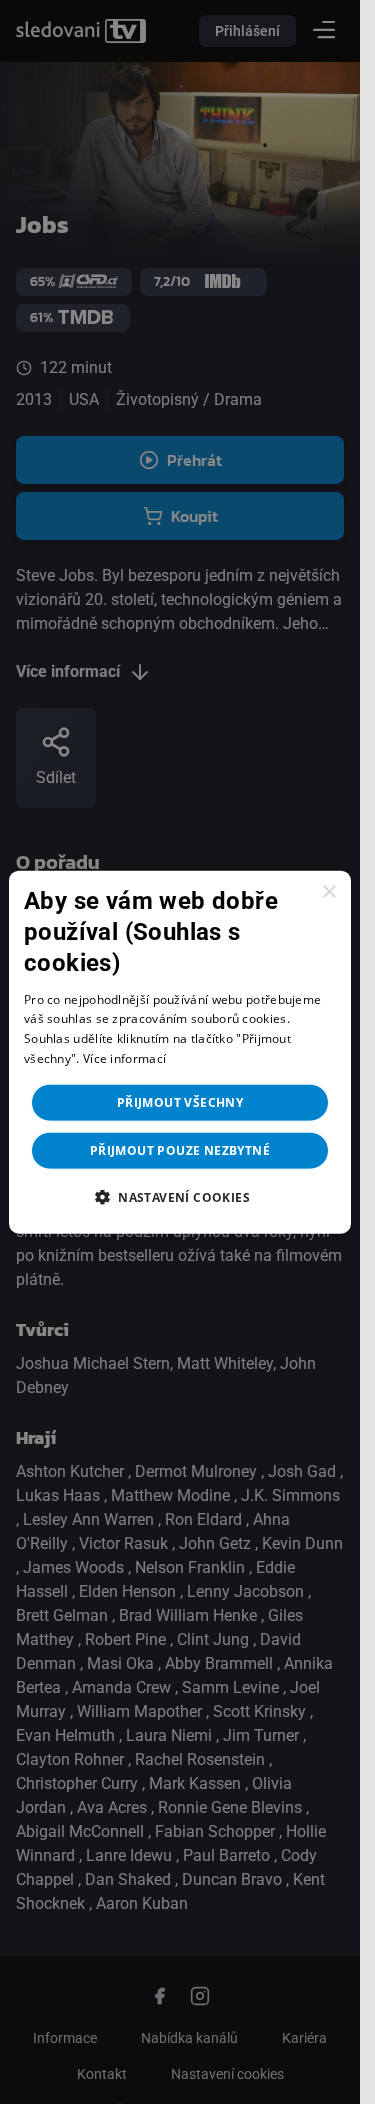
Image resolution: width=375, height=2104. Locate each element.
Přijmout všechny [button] (180, 1101)
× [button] (328, 892)
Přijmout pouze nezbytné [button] (180, 1149)
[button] (180, 1196)
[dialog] (180, 1052)
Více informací (124, 1058)
